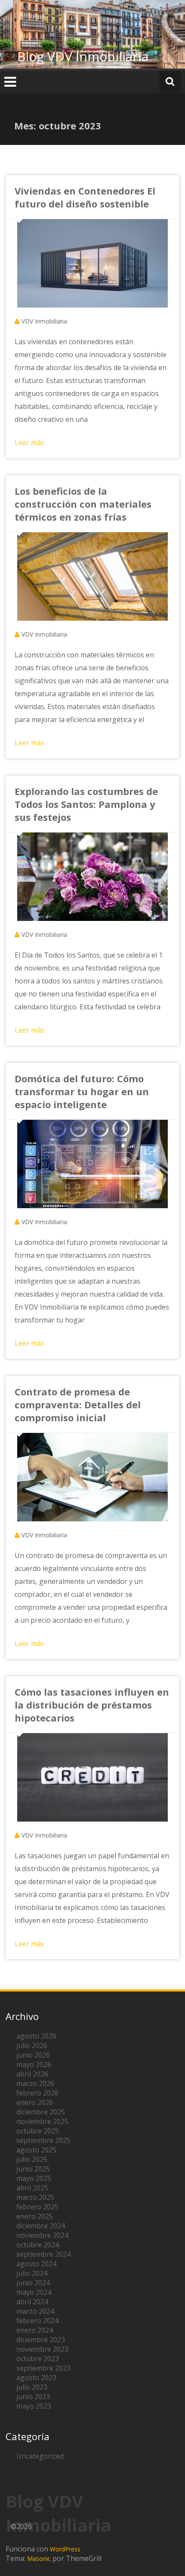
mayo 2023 (34, 2406)
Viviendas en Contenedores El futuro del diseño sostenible (85, 197)
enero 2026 (35, 2102)
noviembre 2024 (42, 2235)
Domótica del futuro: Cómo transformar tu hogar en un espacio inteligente (82, 1091)
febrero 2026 (37, 2093)
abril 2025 (32, 2188)
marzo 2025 (35, 2197)
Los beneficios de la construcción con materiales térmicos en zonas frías (83, 504)
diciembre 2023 (41, 2340)
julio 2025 (32, 2159)
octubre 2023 (38, 2359)
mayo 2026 (34, 2064)
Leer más (29, 443)
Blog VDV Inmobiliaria (83, 56)
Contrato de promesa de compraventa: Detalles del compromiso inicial (78, 1404)
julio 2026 (32, 2045)
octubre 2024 (38, 2245)
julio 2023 (32, 2387)
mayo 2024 (34, 2292)
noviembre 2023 (42, 2349)
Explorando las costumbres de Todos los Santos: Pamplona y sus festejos (86, 804)
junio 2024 (33, 2283)
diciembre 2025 (41, 2112)
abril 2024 (32, 2302)
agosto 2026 (36, 2036)
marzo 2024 (35, 2311)
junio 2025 (33, 2169)
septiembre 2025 (43, 2140)
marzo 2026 (35, 2083)
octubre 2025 (38, 2131)
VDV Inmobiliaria (44, 321)
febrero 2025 (37, 2207)
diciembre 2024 (41, 2226)
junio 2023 (33, 2397)
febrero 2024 (37, 2321)
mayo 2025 (34, 2178)
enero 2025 (35, 2216)
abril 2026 (32, 2074)
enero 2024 (35, 2330)
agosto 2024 (36, 2264)
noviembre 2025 (42, 2121)
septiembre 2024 (43, 2254)
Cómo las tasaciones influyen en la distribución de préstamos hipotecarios (92, 1705)
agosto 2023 (36, 2378)
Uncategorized (40, 2456)
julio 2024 (32, 2273)
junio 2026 (33, 2055)
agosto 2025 (36, 2150)
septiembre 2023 (43, 2368)
